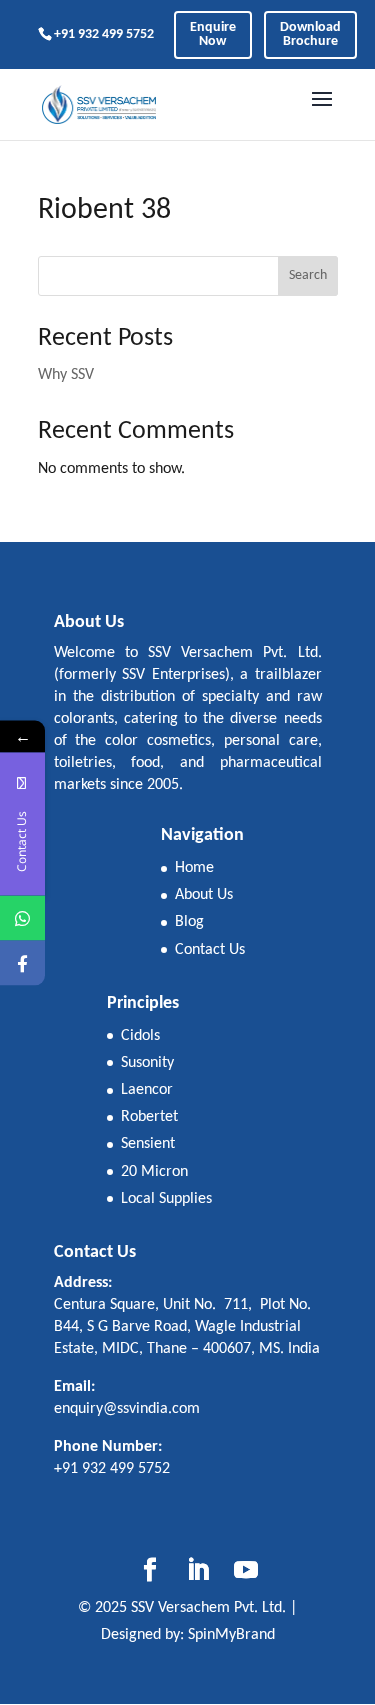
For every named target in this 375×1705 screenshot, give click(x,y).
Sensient (148, 1144)
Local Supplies (166, 1199)
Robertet (149, 1117)
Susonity (147, 1063)
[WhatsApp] (22, 917)
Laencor (147, 1090)
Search (308, 275)
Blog (189, 922)
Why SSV (66, 375)
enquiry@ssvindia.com (127, 1409)
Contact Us (210, 950)
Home (194, 868)
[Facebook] (22, 962)
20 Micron (154, 1172)
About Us (204, 895)
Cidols (140, 1036)
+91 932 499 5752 (104, 34)
